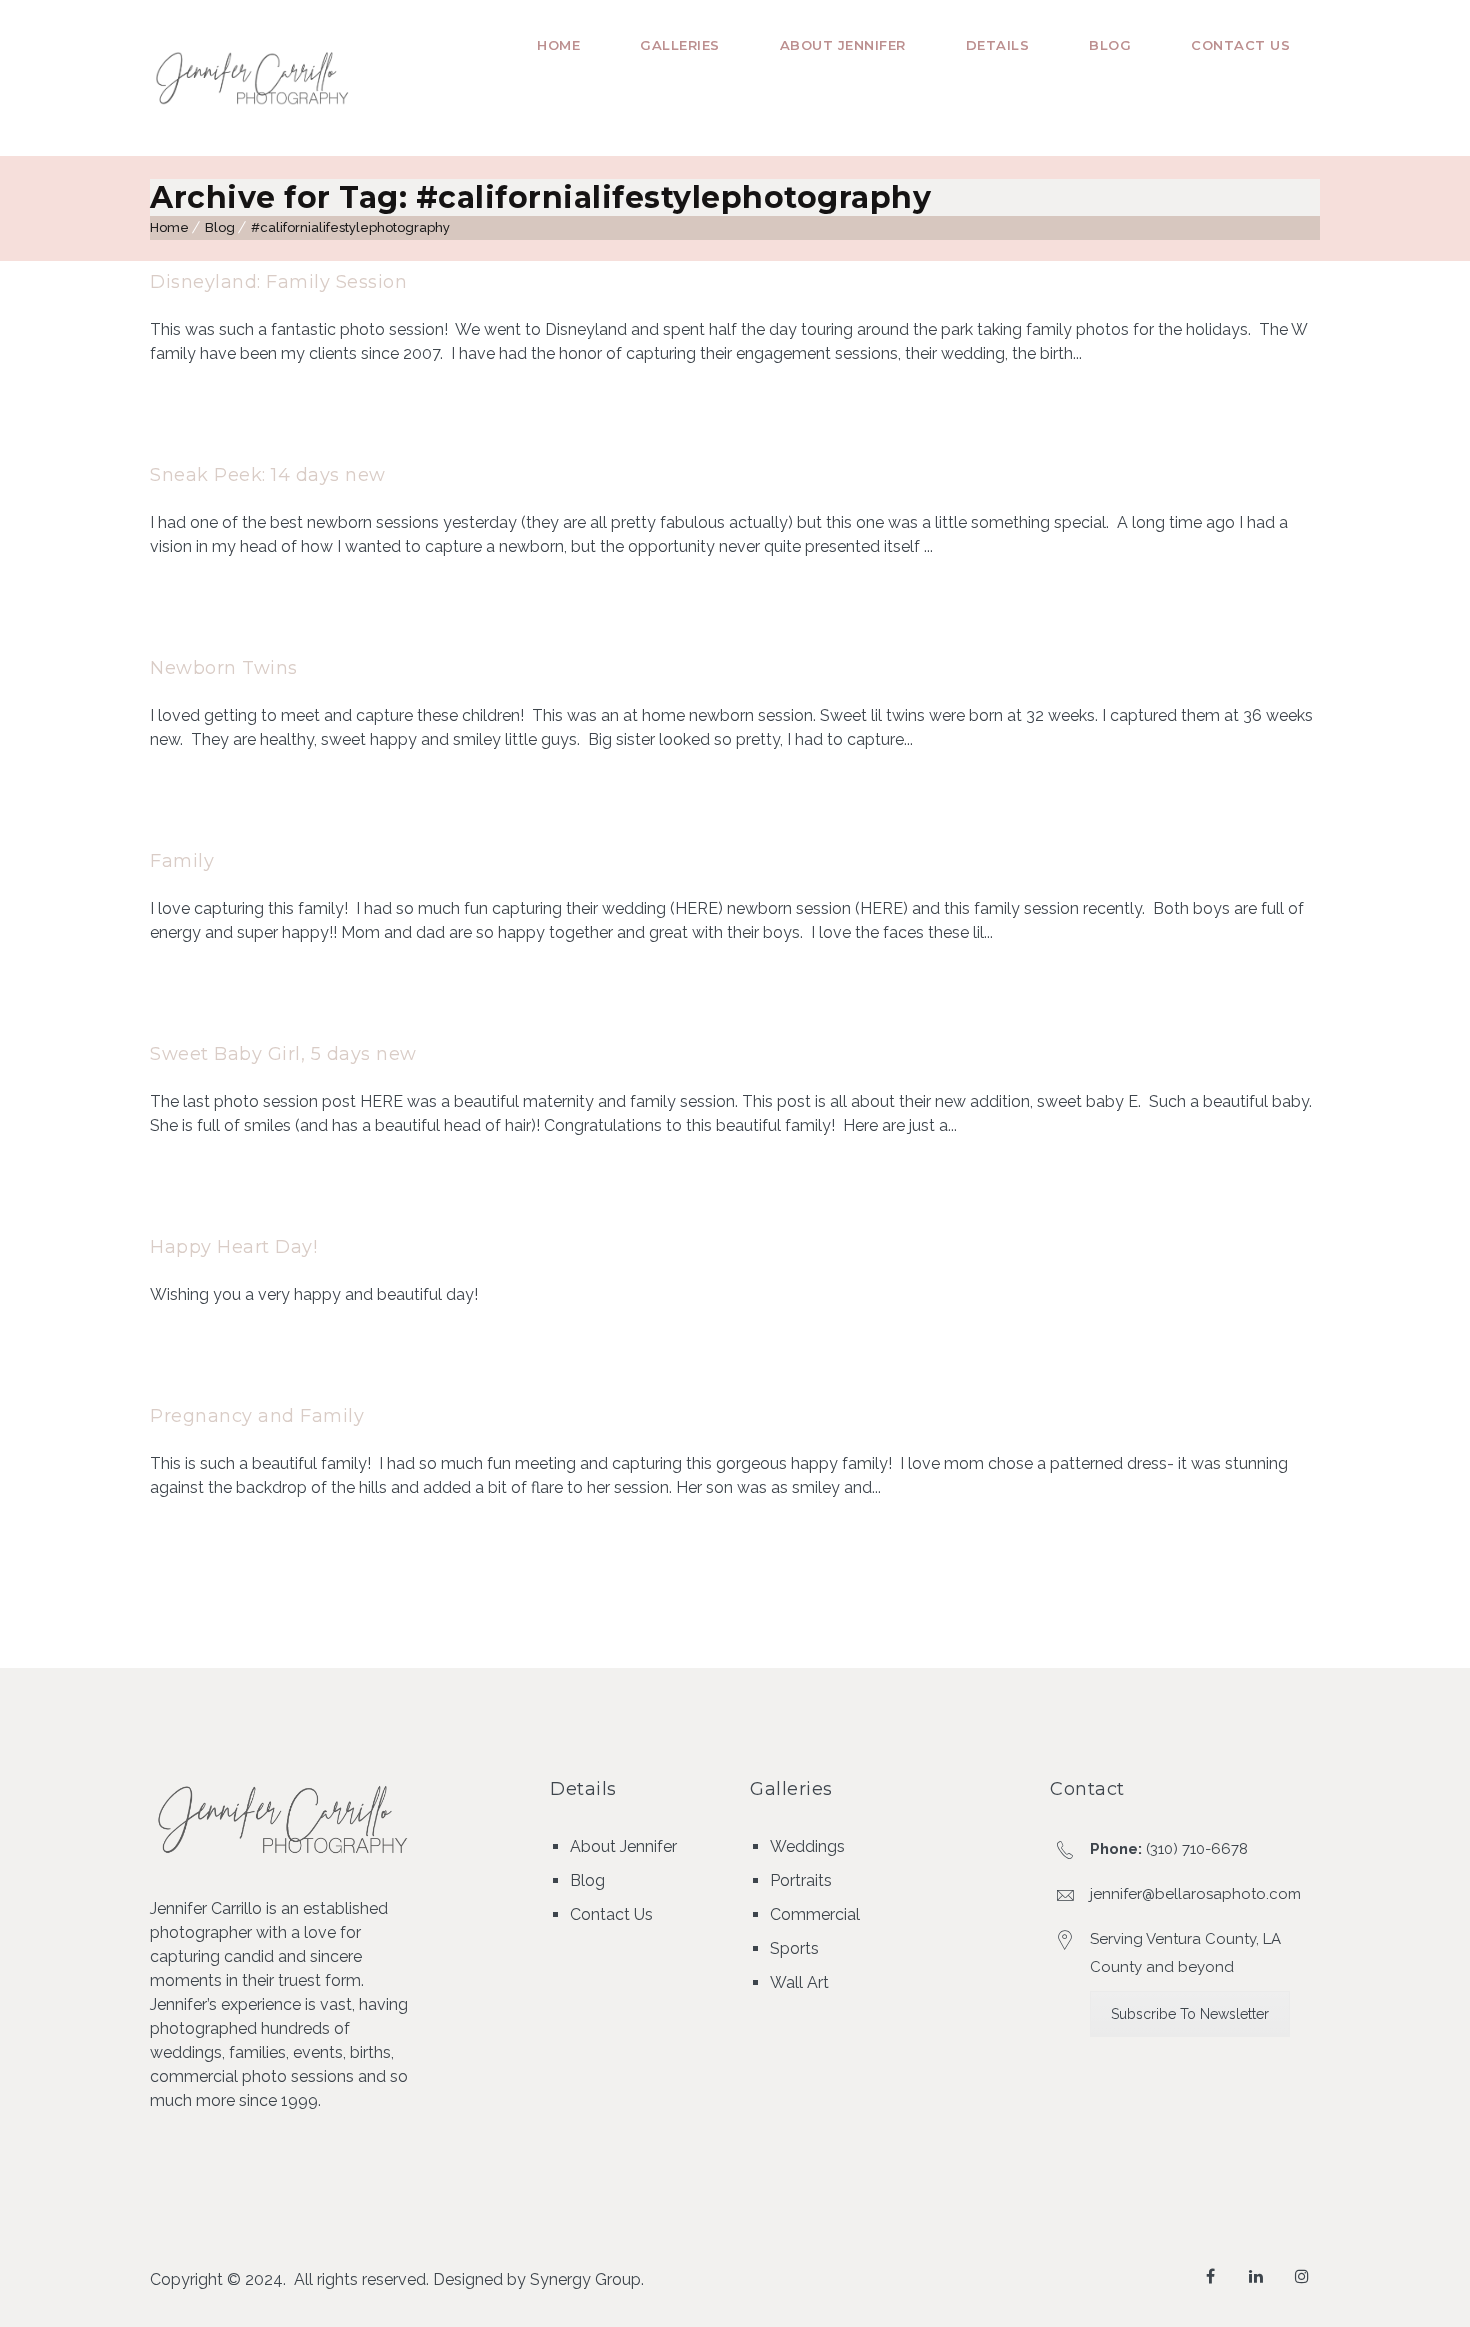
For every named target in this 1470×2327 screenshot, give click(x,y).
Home (558, 45)
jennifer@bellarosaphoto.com (1195, 1894)
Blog (1110, 45)
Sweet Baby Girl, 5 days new (283, 1054)
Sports (794, 1948)
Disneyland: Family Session (278, 282)
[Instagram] (1302, 2276)
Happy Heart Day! (233, 1247)
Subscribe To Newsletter (1190, 2014)
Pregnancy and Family (257, 1416)
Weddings (807, 1846)
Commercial (815, 1914)
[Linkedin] (1256, 2276)
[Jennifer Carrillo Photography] (254, 78)
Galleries (680, 45)
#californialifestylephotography (350, 227)
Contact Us (1240, 45)
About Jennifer (843, 45)
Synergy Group (585, 2279)
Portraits (801, 1880)
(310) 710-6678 (1197, 1849)
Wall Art (799, 1982)
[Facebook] (1210, 2276)
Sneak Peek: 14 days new (268, 475)
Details (998, 45)
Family (182, 861)
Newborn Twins (224, 668)
